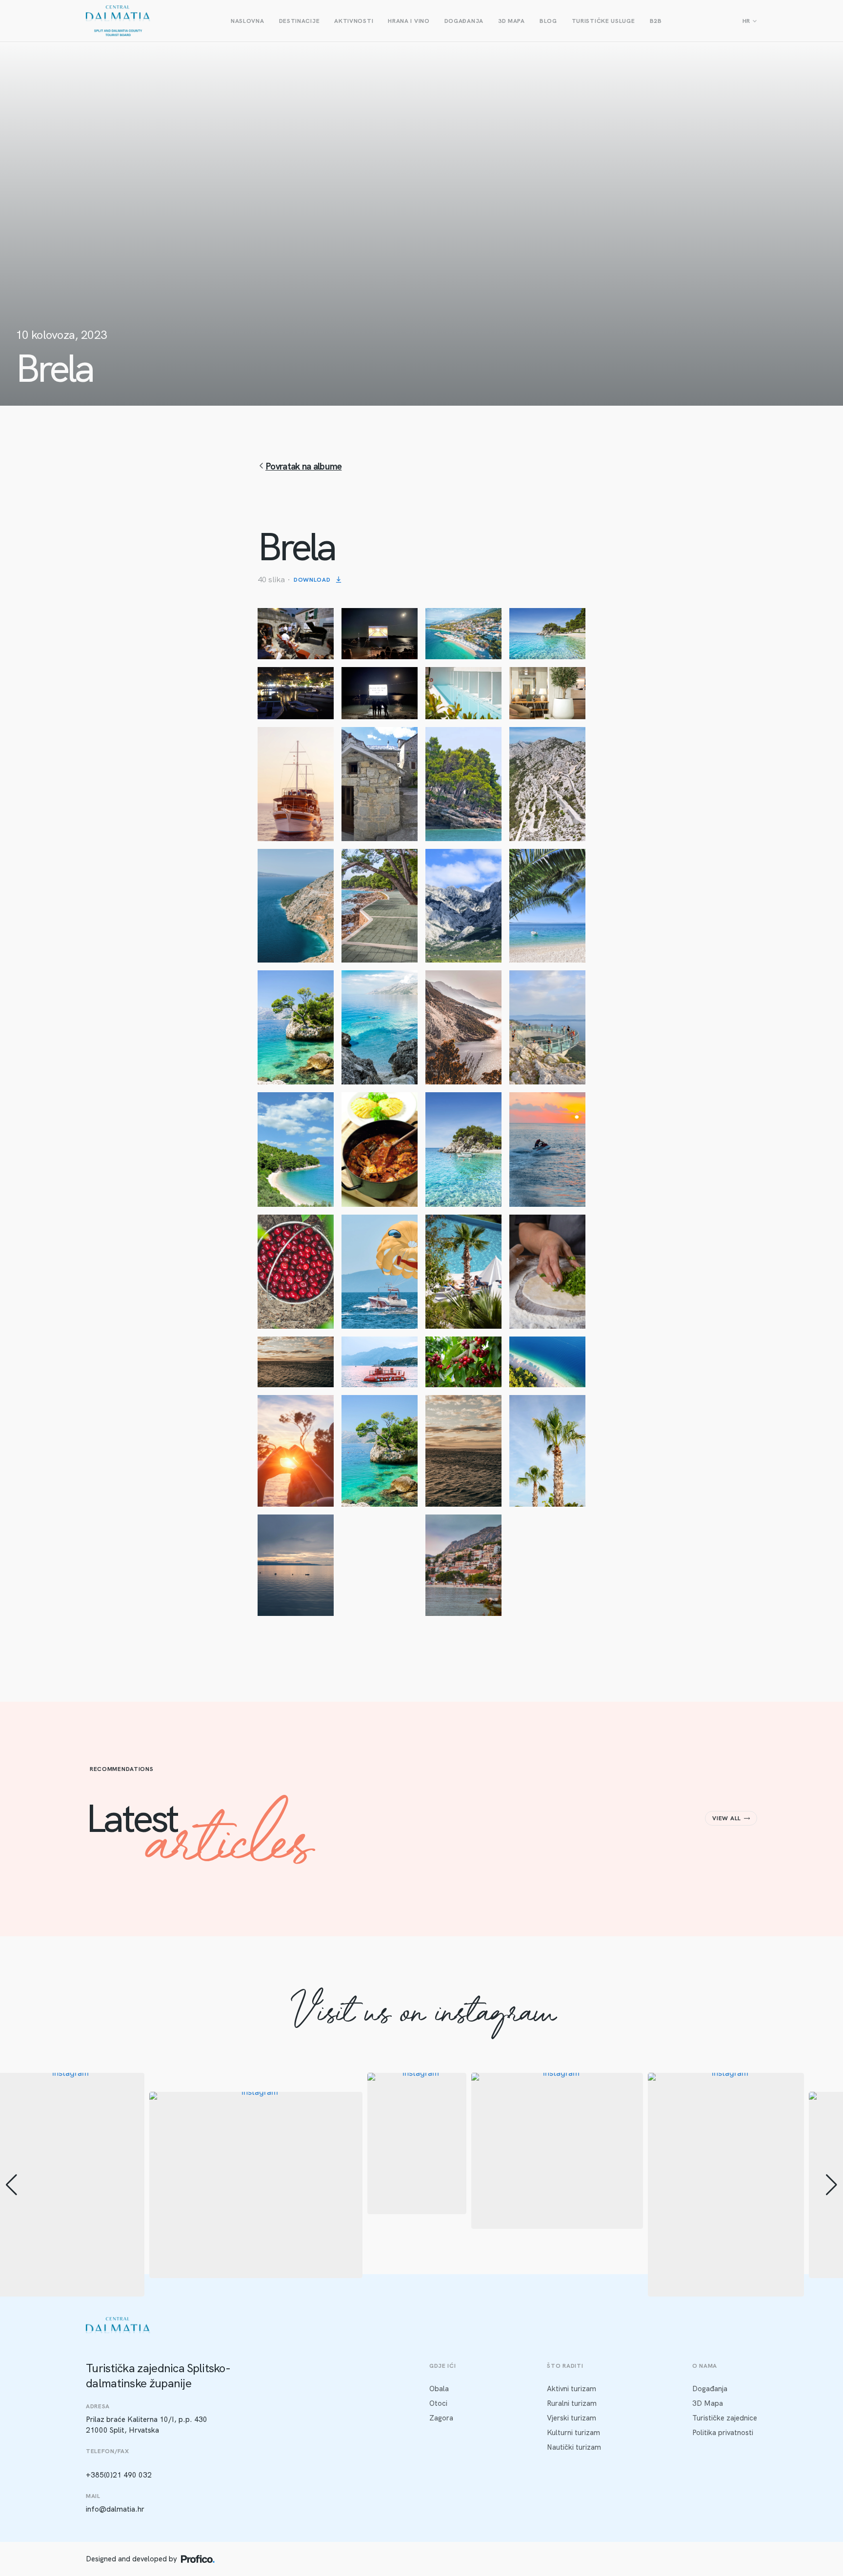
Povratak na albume (303, 466)
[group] (256, 2185)
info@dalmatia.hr (115, 2509)
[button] (421, 2290)
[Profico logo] (198, 2559)
